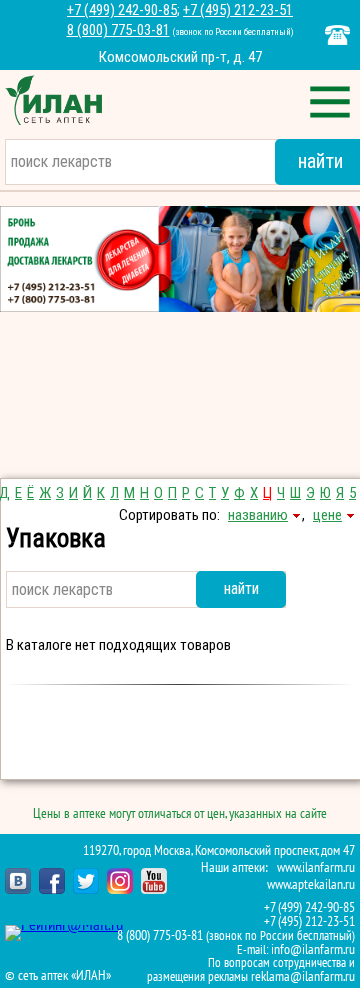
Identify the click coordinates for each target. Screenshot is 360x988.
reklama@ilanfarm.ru (303, 976)
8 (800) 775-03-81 (118, 30)
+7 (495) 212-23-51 (238, 10)
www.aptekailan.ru (311, 884)
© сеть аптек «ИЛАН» (58, 976)
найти (241, 588)
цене (327, 515)
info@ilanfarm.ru (313, 949)
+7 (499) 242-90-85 (122, 10)
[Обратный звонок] (337, 35)
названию (258, 515)
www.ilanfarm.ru (316, 867)
